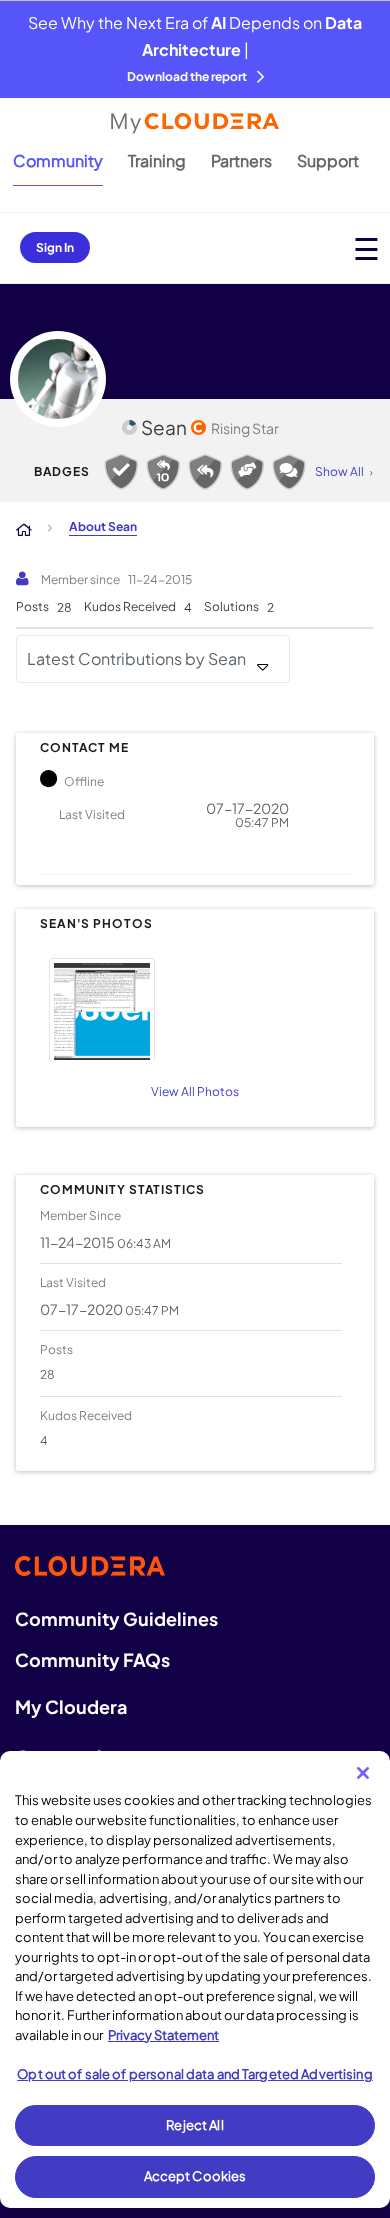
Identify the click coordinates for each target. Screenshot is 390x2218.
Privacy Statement (163, 2035)
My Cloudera (71, 1706)
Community (58, 160)
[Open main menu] (366, 248)
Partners (241, 160)
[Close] (363, 1773)
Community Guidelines (116, 1618)
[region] (195, 1979)
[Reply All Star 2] (163, 472)
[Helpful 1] (247, 472)
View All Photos (195, 1091)
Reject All (194, 2125)
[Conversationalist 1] (289, 472)
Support (328, 160)
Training (157, 160)
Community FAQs (92, 1659)
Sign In (55, 247)
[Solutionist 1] (121, 472)
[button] (192, 1006)
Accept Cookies (195, 2176)
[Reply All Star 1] (205, 472)
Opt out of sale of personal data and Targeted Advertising (194, 2074)
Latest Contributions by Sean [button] (136, 658)
